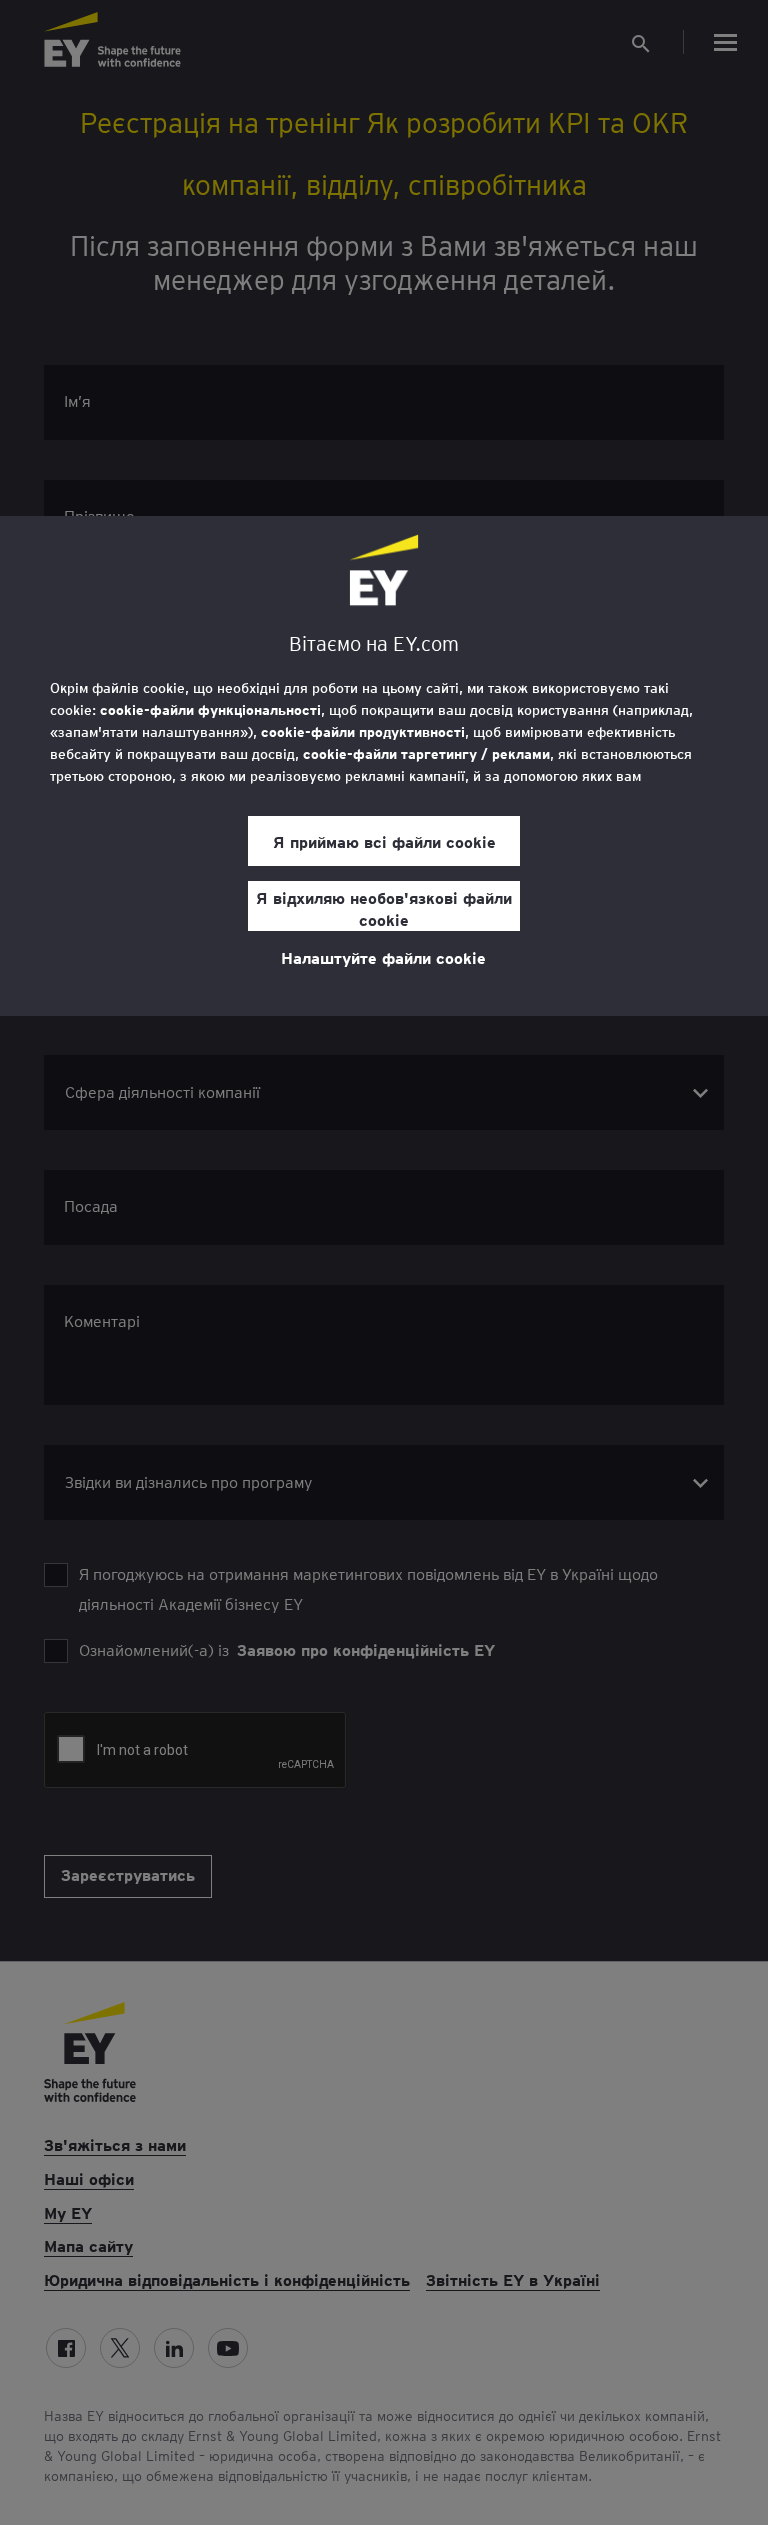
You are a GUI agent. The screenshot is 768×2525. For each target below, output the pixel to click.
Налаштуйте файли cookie (383, 957)
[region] (384, 766)
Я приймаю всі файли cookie (384, 841)
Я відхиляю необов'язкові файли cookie (384, 908)
